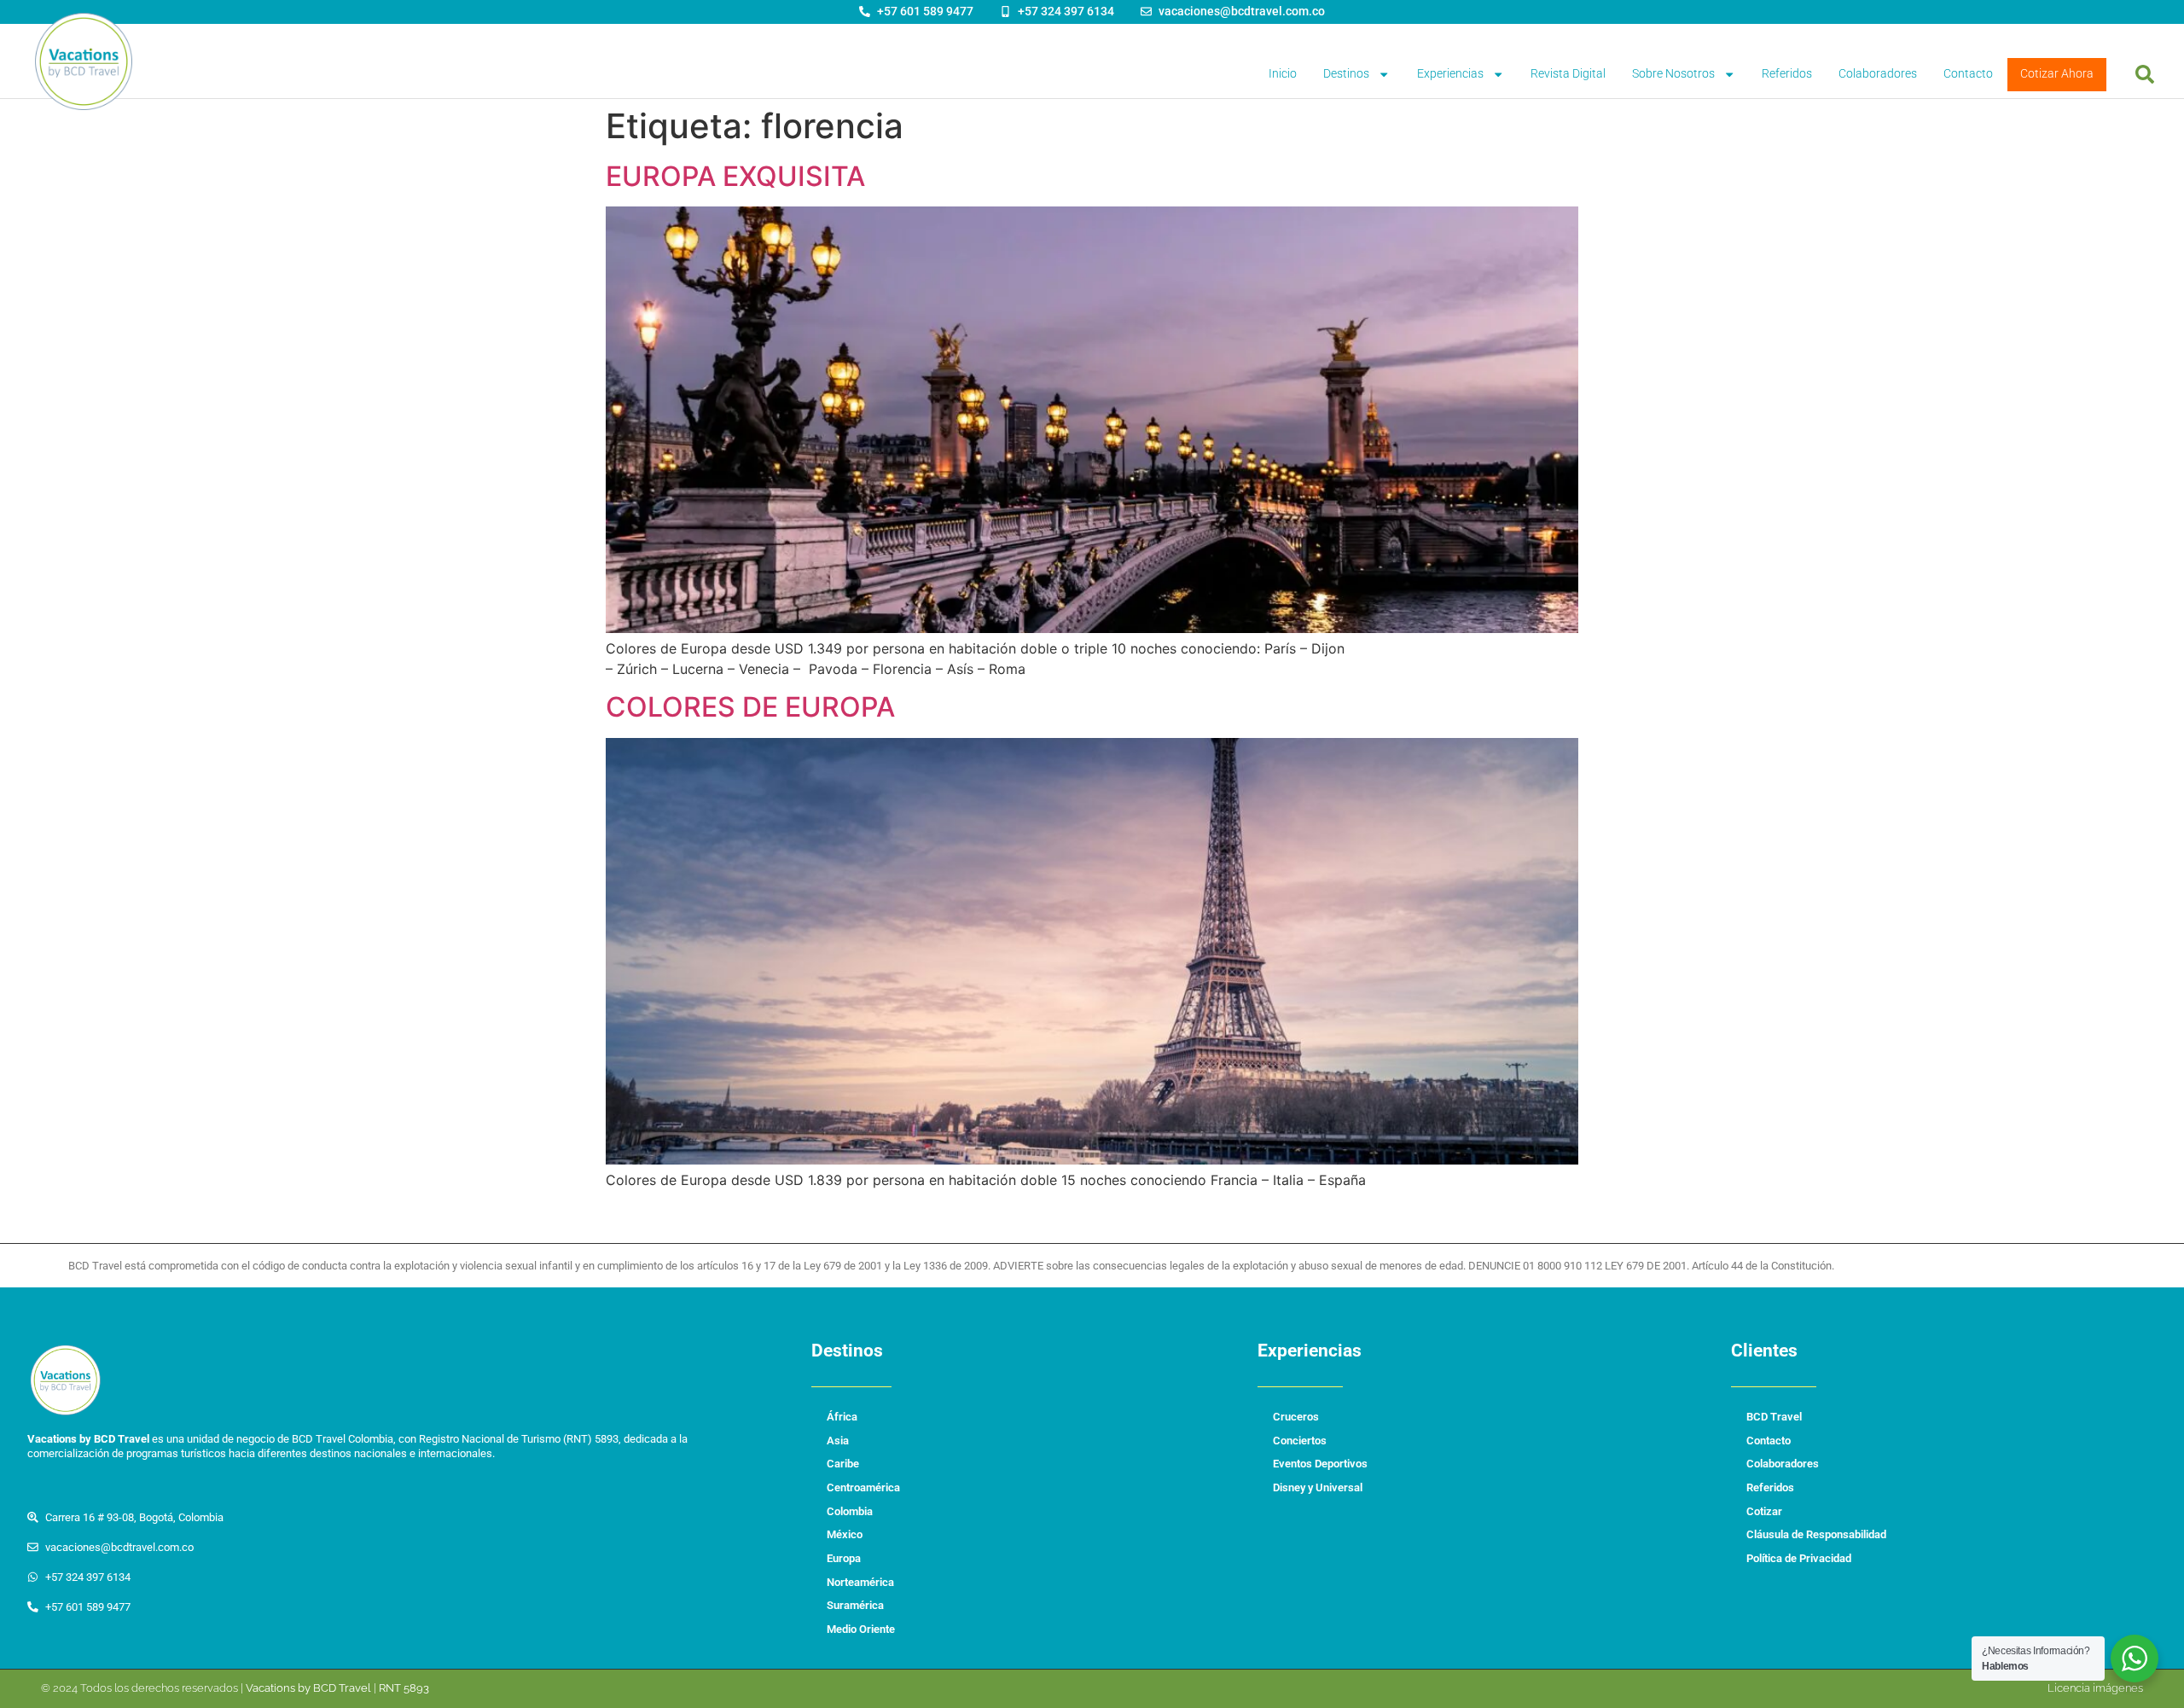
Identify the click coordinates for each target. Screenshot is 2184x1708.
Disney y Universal (1318, 1487)
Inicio (1283, 74)
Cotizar (1764, 1511)
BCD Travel (1774, 1417)
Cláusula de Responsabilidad (1816, 1534)
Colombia (850, 1511)
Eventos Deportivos (1320, 1464)
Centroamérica (863, 1487)
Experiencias (1450, 74)
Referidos (1787, 74)
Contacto (1968, 74)
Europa (844, 1558)
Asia (838, 1441)
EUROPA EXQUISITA (735, 176)
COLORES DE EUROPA (750, 707)
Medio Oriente (861, 1629)
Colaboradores (1878, 74)
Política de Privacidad (1799, 1558)
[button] (2145, 74)
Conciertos (1300, 1441)
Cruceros (1296, 1417)
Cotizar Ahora (2057, 74)
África (842, 1417)
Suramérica (855, 1605)
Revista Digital (1568, 74)
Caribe (843, 1464)
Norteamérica (860, 1582)
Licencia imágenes (2095, 1688)
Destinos (1346, 74)
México (845, 1534)
